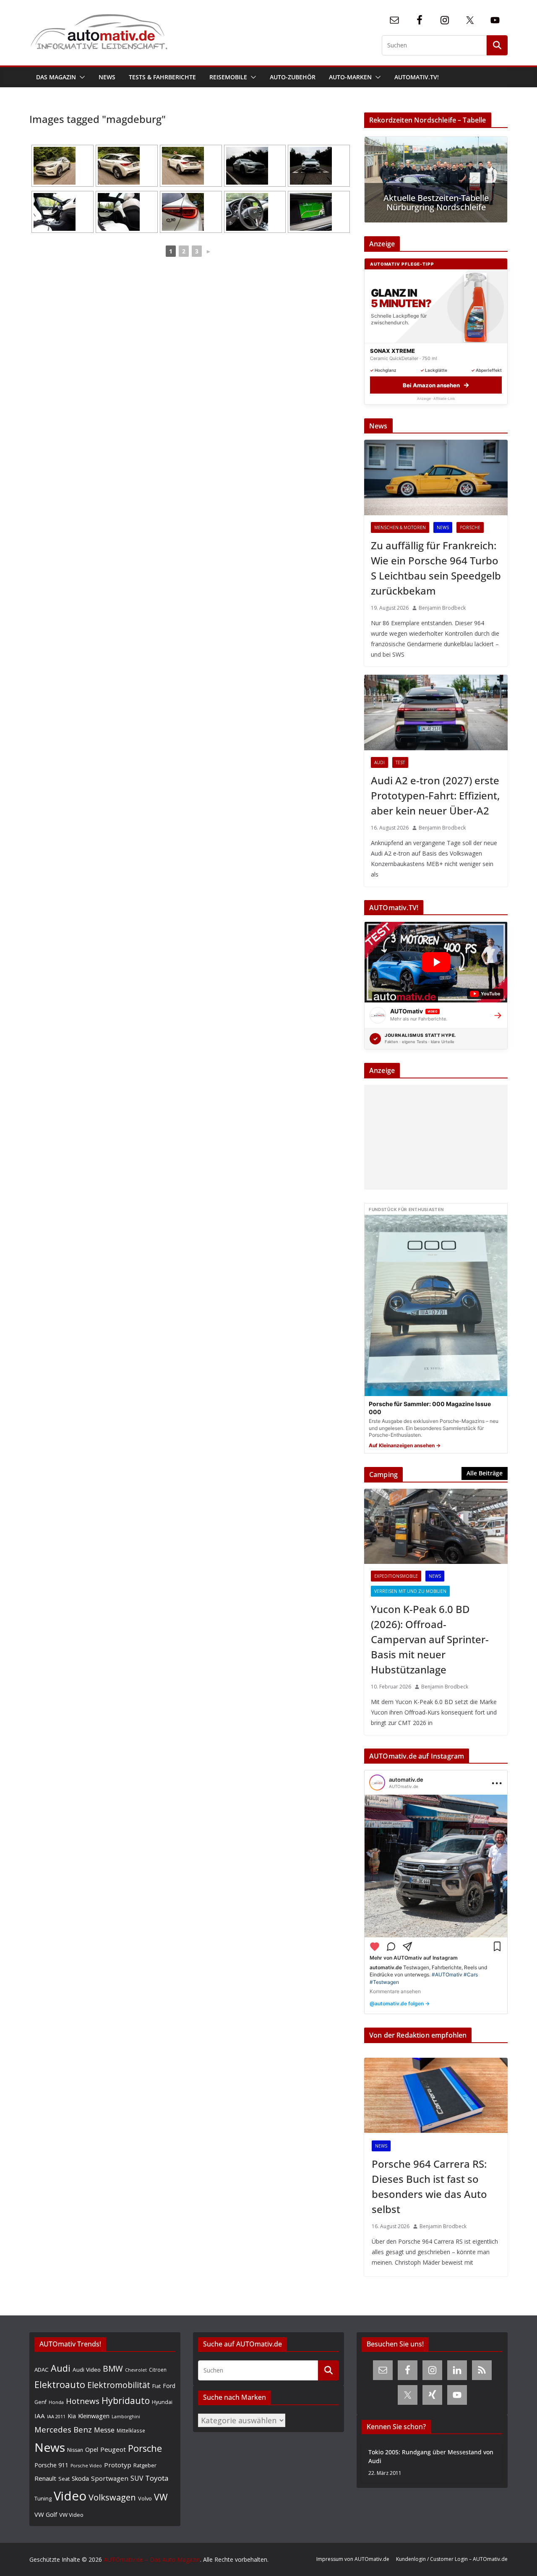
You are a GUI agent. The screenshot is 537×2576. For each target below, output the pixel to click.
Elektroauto (60, 2384)
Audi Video (87, 2370)
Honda (56, 2402)
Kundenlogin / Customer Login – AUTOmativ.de (452, 2559)
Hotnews (83, 2401)
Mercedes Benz (63, 2429)
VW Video (71, 2515)
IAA (40, 2416)
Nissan (75, 2450)
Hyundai (162, 2402)
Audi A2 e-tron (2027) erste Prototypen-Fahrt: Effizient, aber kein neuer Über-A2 (435, 795)
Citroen (158, 2370)
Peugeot (113, 2449)
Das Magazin (56, 77)
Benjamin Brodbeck (442, 608)
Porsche (470, 527)
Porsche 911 (51, 2465)
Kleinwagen (94, 2416)
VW (161, 2497)
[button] (81, 77)
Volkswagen (112, 2497)
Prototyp (118, 2465)
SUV (137, 2478)
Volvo (145, 2498)
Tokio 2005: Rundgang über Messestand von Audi (431, 2456)
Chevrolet (136, 2370)
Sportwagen (110, 2478)
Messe (104, 2430)
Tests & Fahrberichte (162, 77)
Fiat (156, 2386)
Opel (92, 2449)
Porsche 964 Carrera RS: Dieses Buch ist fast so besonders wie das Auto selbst (429, 2186)
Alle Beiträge (485, 1473)
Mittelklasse (131, 2430)
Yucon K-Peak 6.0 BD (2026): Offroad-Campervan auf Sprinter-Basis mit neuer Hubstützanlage (430, 1639)
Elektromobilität (119, 2385)
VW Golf (46, 2514)
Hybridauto (126, 2400)
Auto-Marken (350, 77)
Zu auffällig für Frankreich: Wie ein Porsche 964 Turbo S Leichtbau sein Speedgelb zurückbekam (436, 568)
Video (70, 2496)
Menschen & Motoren (400, 527)
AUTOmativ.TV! (417, 77)
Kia (72, 2416)
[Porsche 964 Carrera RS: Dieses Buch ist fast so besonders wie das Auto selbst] (436, 2096)
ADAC (42, 2370)
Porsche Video (86, 2466)
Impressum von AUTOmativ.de (353, 2559)
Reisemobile (228, 77)
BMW (113, 2369)
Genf (40, 2402)
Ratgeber (145, 2465)
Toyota (157, 2478)
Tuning (43, 2498)
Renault (45, 2478)
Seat (64, 2479)
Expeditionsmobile (396, 1576)
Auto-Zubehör (293, 77)
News (107, 77)
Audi (379, 762)
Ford (169, 2386)
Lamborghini (126, 2416)
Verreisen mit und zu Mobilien (410, 1591)
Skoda (80, 2478)
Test (400, 762)
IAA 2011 (56, 2416)
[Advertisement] (434, 1137)
